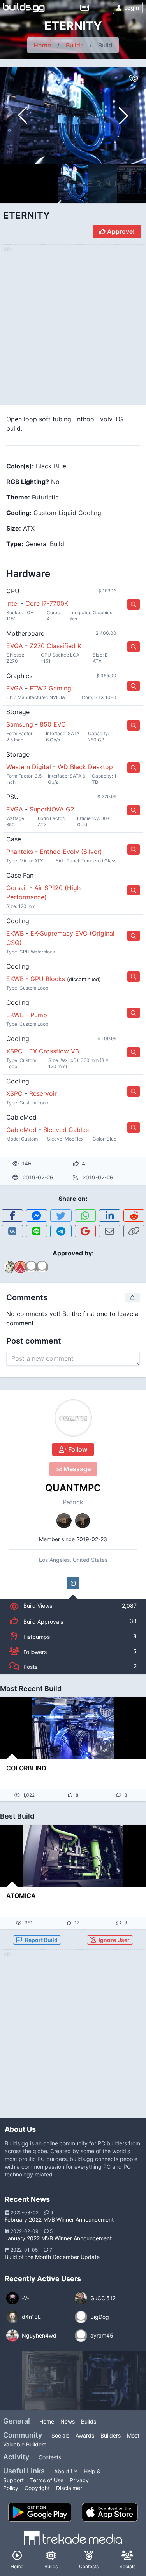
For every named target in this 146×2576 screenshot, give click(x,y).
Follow (77, 1449)
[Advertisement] (73, 2032)
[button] (123, 116)
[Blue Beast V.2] (51, 2380)
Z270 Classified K (55, 646)
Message (76, 1469)
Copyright (37, 2488)
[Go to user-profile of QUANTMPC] (73, 1418)
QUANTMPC (73, 1488)
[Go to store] (134, 604)
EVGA (15, 646)
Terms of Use (47, 2480)
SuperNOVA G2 (52, 809)
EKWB (15, 933)
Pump (39, 1015)
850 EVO (53, 724)
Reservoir (43, 1093)
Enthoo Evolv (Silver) (71, 852)
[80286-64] (109, 2380)
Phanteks (20, 852)
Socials (60, 2435)
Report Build (41, 1940)
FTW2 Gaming (50, 688)
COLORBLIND (26, 1768)
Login (132, 8)
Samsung (20, 724)
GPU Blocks (48, 979)
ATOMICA (21, 1896)
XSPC (14, 1051)
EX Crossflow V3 (54, 1051)
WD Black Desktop (85, 767)
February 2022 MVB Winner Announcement (59, 2219)
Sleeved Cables (66, 1130)
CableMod (21, 1130)
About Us (66, 2471)
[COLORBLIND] (73, 1728)
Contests (50, 2457)
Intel (12, 603)
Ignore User (113, 1940)
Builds (75, 45)
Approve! (120, 231)
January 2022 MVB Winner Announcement (58, 2238)
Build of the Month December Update (52, 2257)
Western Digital (29, 767)
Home (42, 45)
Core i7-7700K (47, 603)
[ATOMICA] (73, 1856)
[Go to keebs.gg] (85, 8)
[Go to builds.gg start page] (24, 8)
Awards (85, 2435)
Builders (111, 2435)
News (68, 2421)
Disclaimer (69, 2488)
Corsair (17, 888)
